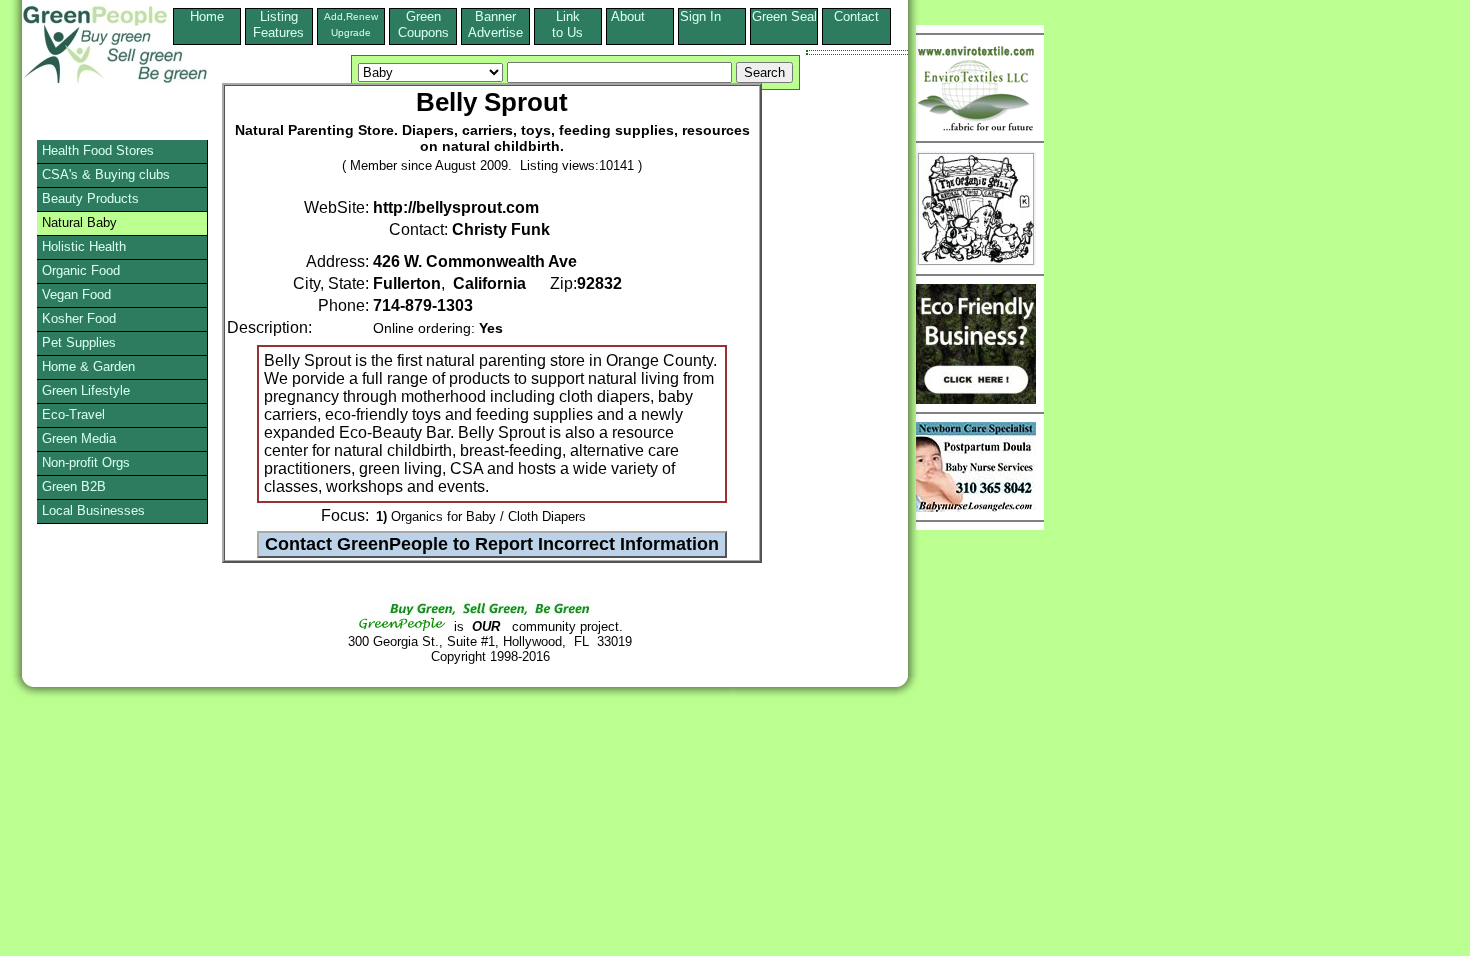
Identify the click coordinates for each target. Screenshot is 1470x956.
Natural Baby (79, 222)
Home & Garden (88, 366)
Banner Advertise (495, 24)
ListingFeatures (278, 24)
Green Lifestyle (86, 390)
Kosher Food (79, 318)
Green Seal (784, 16)
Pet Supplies (79, 342)
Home (207, 16)
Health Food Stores (98, 150)
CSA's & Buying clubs (106, 174)
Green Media (79, 438)
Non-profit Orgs (86, 462)
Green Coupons (423, 24)
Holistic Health (84, 246)
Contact (856, 24)
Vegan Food (76, 294)
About (640, 16)
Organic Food (81, 270)
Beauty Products (90, 198)
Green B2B (74, 486)
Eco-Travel (73, 414)
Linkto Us (567, 24)
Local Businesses (93, 510)
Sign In (712, 16)
